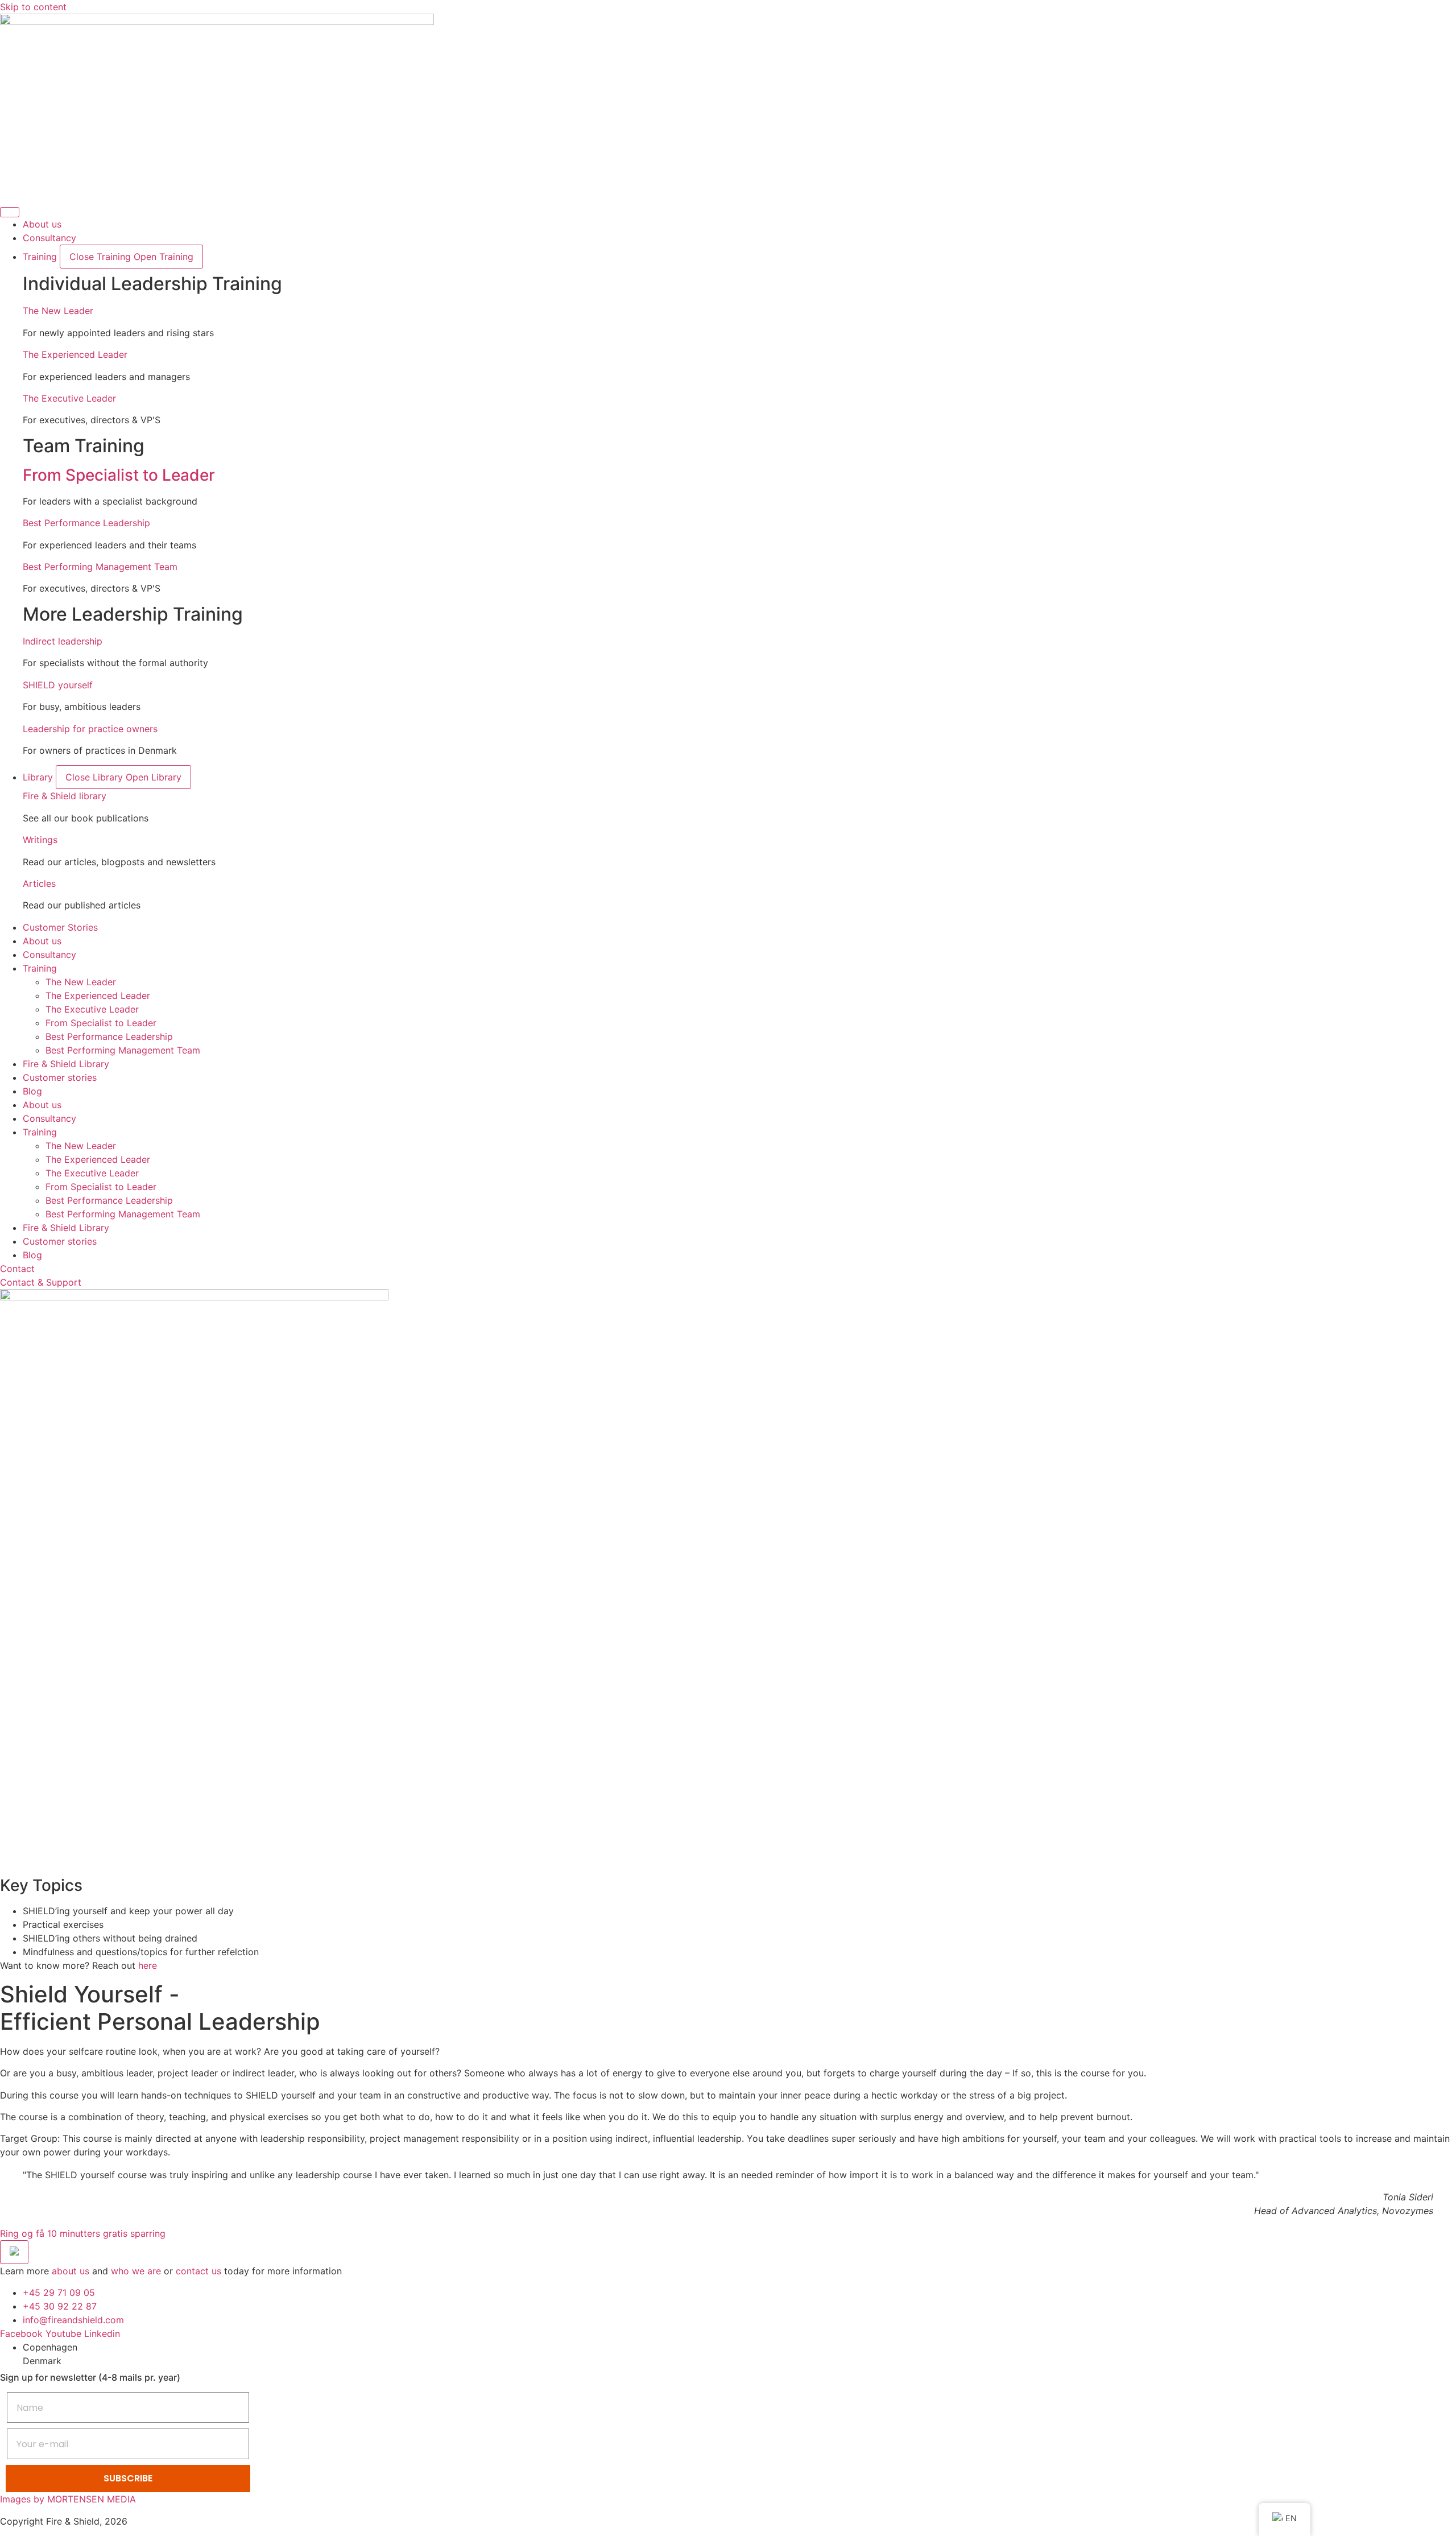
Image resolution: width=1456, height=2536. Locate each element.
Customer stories (60, 1077)
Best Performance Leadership (86, 523)
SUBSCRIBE (128, 2478)
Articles (39, 883)
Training (40, 968)
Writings (40, 840)
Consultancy (49, 955)
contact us (198, 2271)
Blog (32, 1091)
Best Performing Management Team (100, 567)
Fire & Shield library (65, 796)
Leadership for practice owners (90, 729)
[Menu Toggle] (10, 212)
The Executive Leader (69, 398)
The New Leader (58, 311)
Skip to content (33, 7)
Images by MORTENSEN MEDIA (68, 2499)
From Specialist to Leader (119, 475)
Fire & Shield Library (66, 1064)
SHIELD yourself (58, 685)
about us (71, 2271)
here (148, 1965)
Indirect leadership (63, 641)
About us (42, 941)
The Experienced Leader (75, 354)
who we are (136, 2271)
